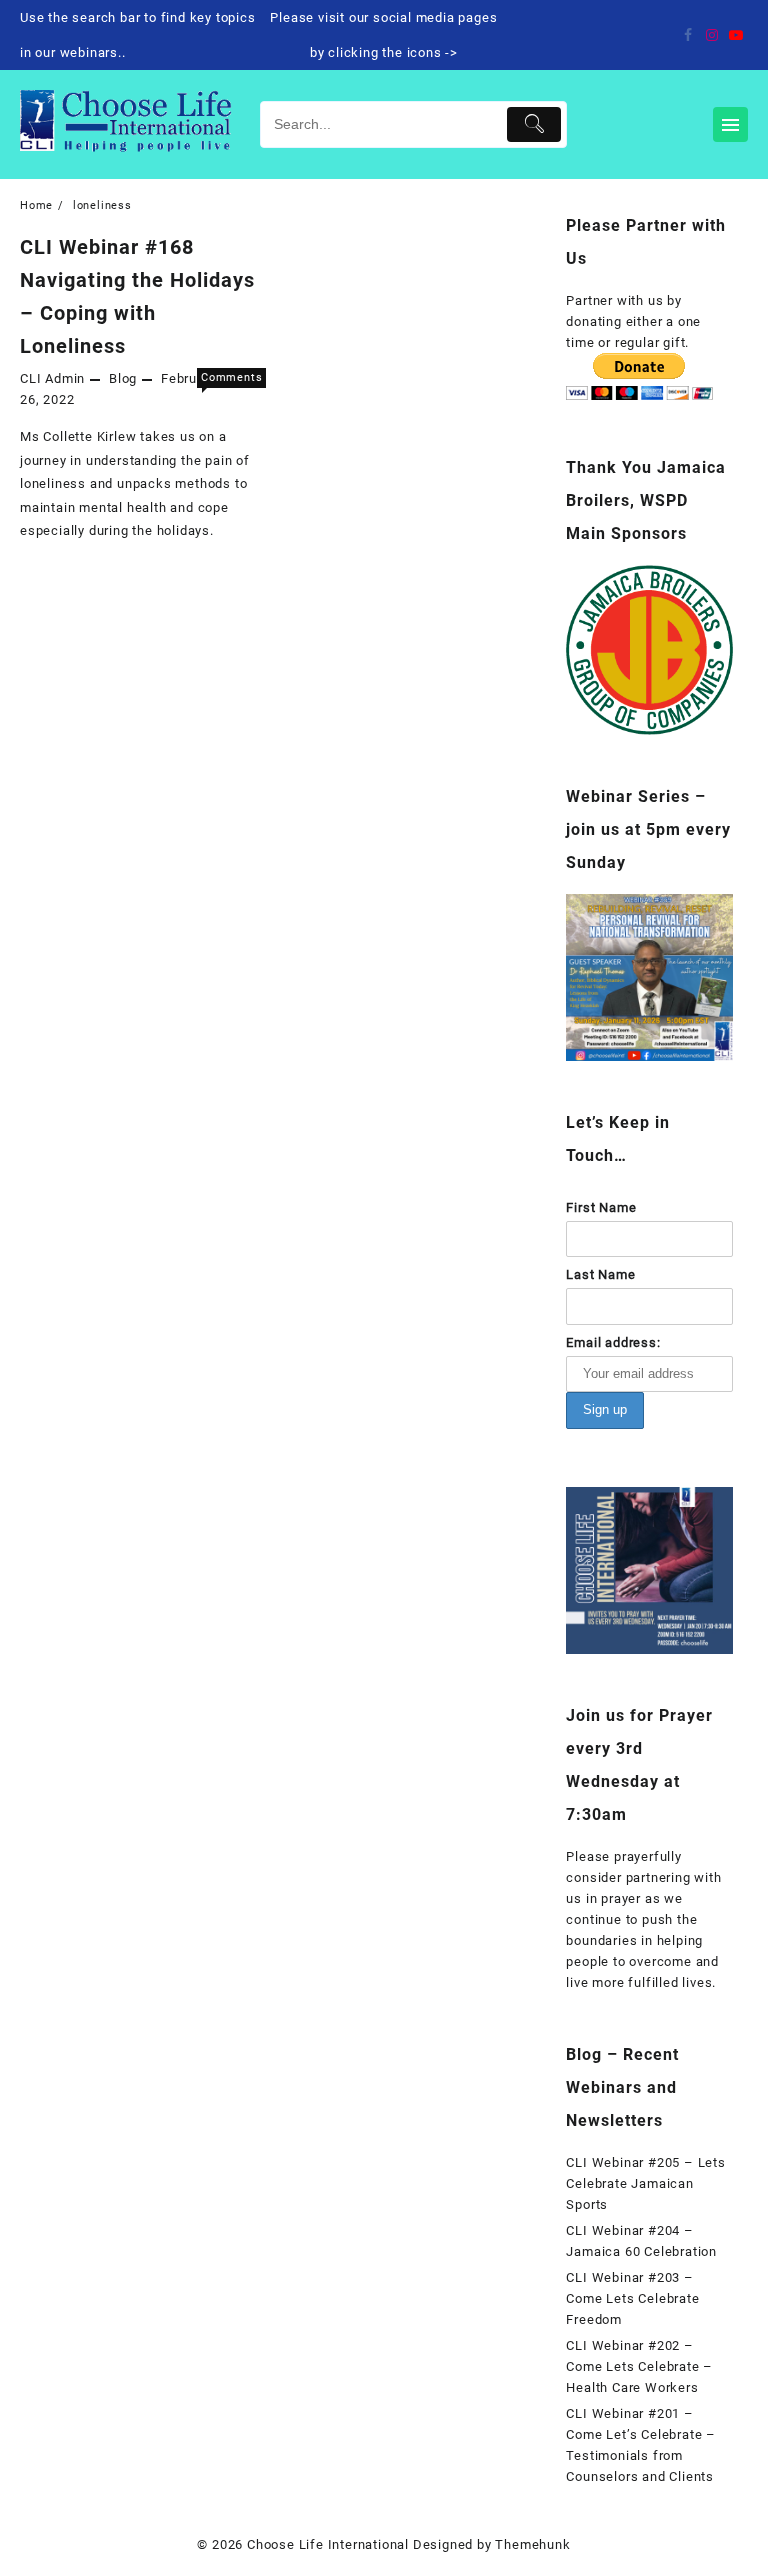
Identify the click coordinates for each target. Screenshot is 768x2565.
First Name (601, 1207)
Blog (123, 378)
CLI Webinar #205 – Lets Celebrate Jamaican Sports (645, 2183)
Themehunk (532, 2544)
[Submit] (534, 124)
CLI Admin (52, 378)
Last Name (600, 1274)
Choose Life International (328, 2544)
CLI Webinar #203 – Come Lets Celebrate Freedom (632, 2298)
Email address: (613, 1342)
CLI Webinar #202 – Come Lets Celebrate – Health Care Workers (639, 2366)
